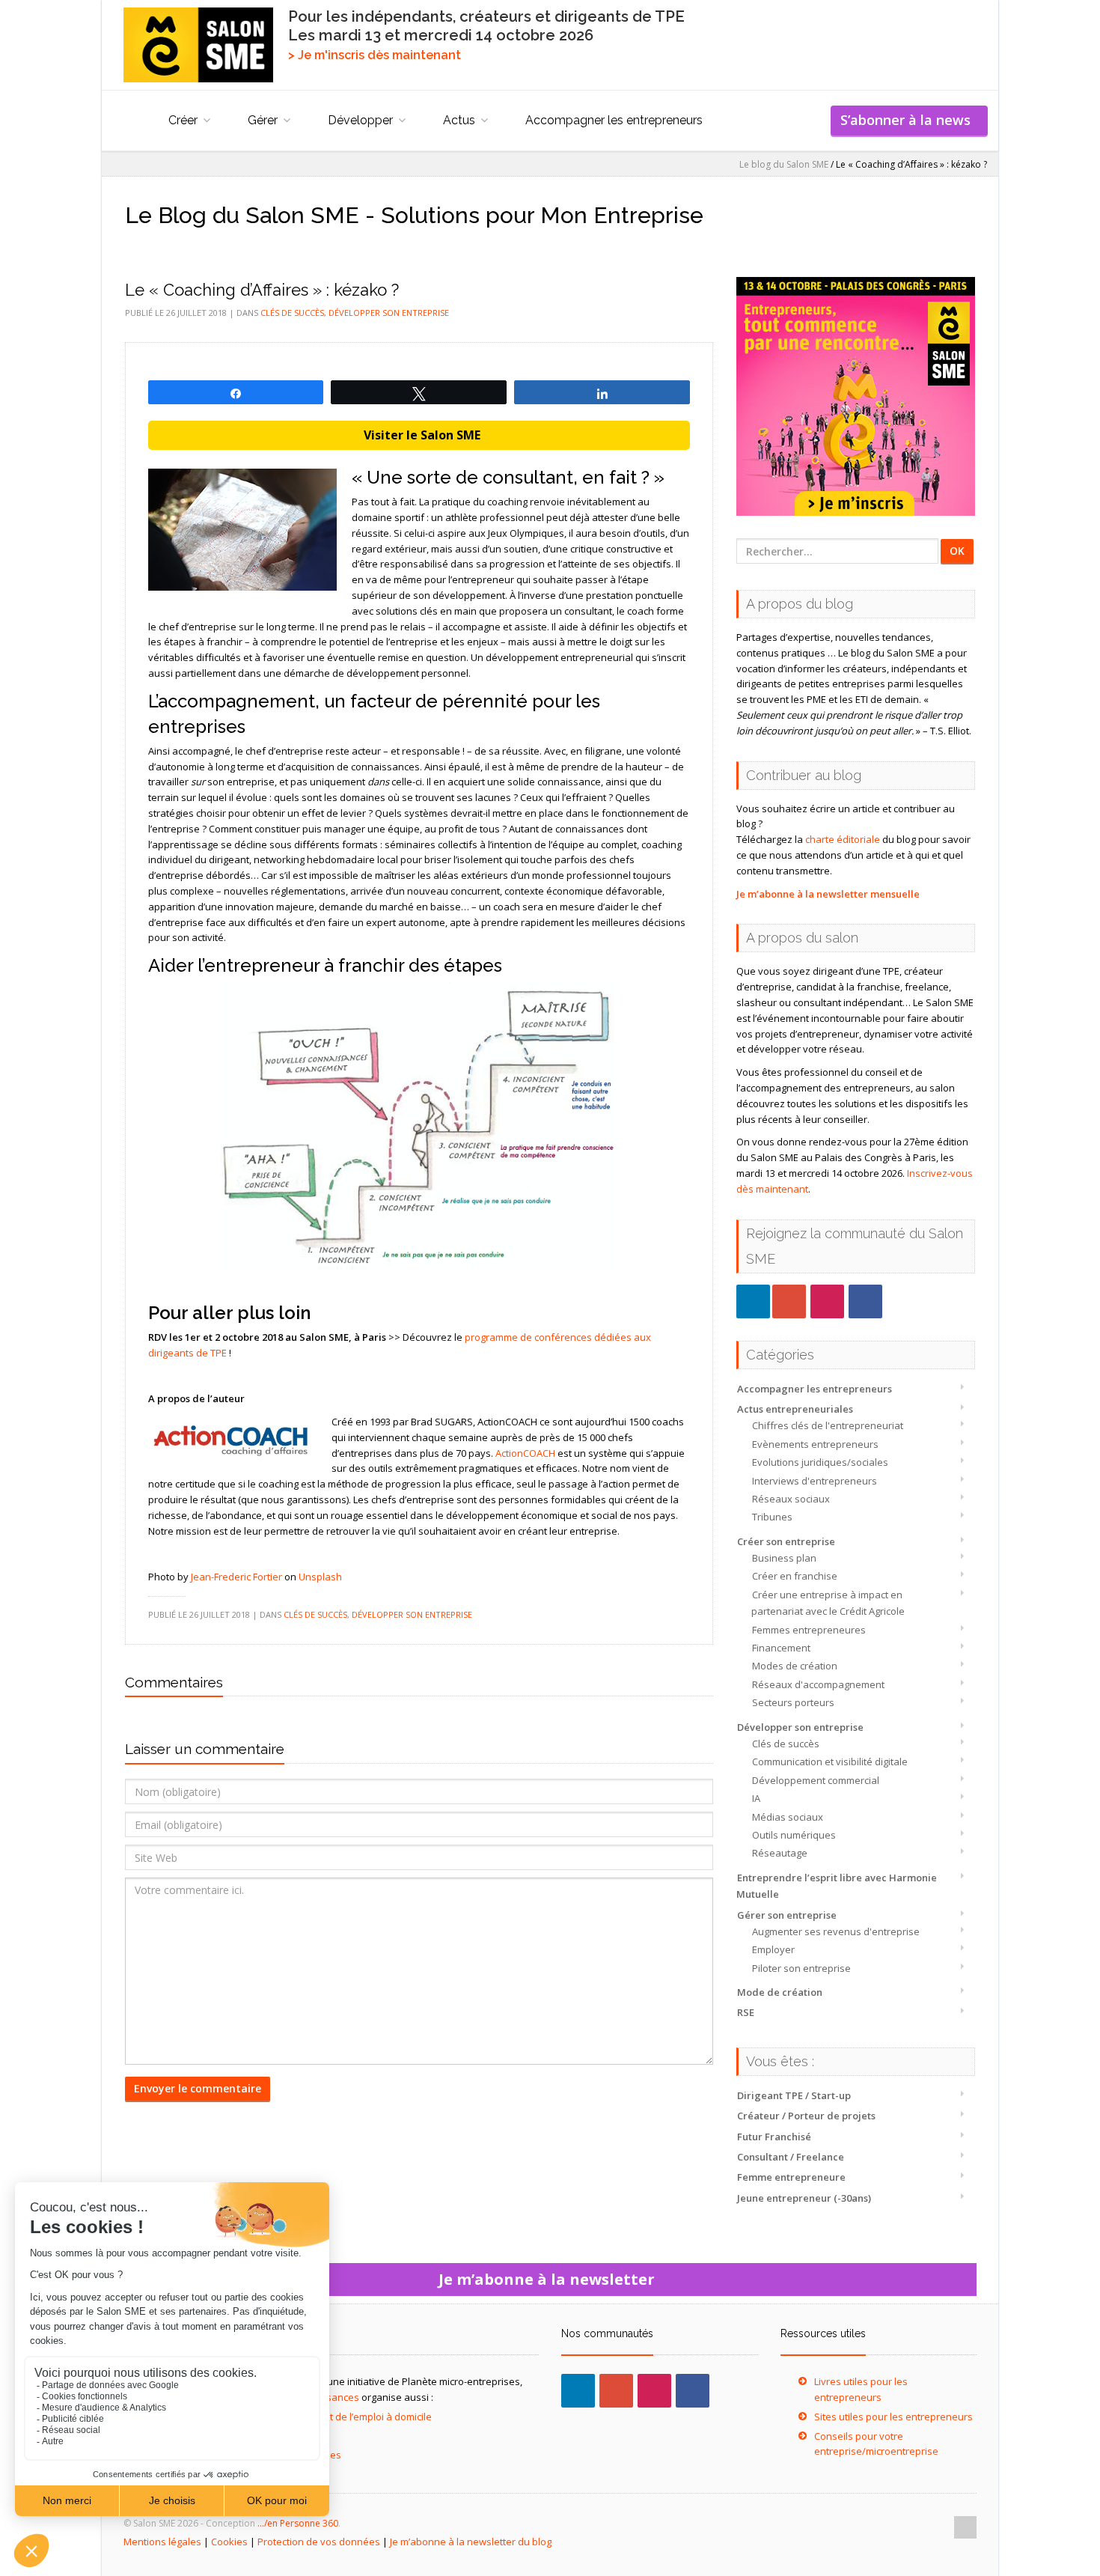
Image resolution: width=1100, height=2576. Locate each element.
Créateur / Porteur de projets (806, 2116)
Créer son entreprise (786, 1541)
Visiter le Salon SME (419, 435)
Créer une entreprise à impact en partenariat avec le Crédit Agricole (828, 1603)
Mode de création (780, 1992)
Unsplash (320, 1577)
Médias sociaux (788, 1817)
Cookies (229, 2542)
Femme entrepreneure (791, 2177)
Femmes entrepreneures (809, 1630)
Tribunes (772, 1517)
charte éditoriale (843, 839)
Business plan (784, 1558)
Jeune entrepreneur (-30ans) (804, 2198)
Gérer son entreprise (787, 1915)
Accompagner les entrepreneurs (614, 120)
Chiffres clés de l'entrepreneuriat (828, 1425)
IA (756, 1798)
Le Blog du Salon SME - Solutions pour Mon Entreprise (414, 215)
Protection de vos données (319, 2542)
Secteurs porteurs (793, 1702)
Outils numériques (794, 1835)
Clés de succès (786, 1744)
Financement (781, 1648)
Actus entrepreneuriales (795, 1409)
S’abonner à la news (909, 120)
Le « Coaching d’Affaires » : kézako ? (262, 290)
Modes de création (795, 1666)
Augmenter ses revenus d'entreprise (836, 1931)
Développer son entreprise (800, 1727)
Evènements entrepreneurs (815, 1444)
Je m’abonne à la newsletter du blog (471, 2542)
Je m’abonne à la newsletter (550, 2279)
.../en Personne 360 (298, 2523)
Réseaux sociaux (791, 1499)
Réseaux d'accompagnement (818, 1684)
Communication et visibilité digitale (830, 1762)
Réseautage (780, 1853)
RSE (746, 2012)
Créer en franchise (795, 1576)
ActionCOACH (525, 1453)
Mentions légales (162, 2542)
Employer (773, 1949)
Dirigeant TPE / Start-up (794, 2095)
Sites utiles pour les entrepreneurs (893, 2417)
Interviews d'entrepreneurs (815, 1481)
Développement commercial (816, 1780)
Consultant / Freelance (791, 2157)
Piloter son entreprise (801, 1968)
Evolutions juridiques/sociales (820, 1462)
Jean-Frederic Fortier (236, 1577)
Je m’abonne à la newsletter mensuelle (828, 894)
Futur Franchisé (774, 2137)
